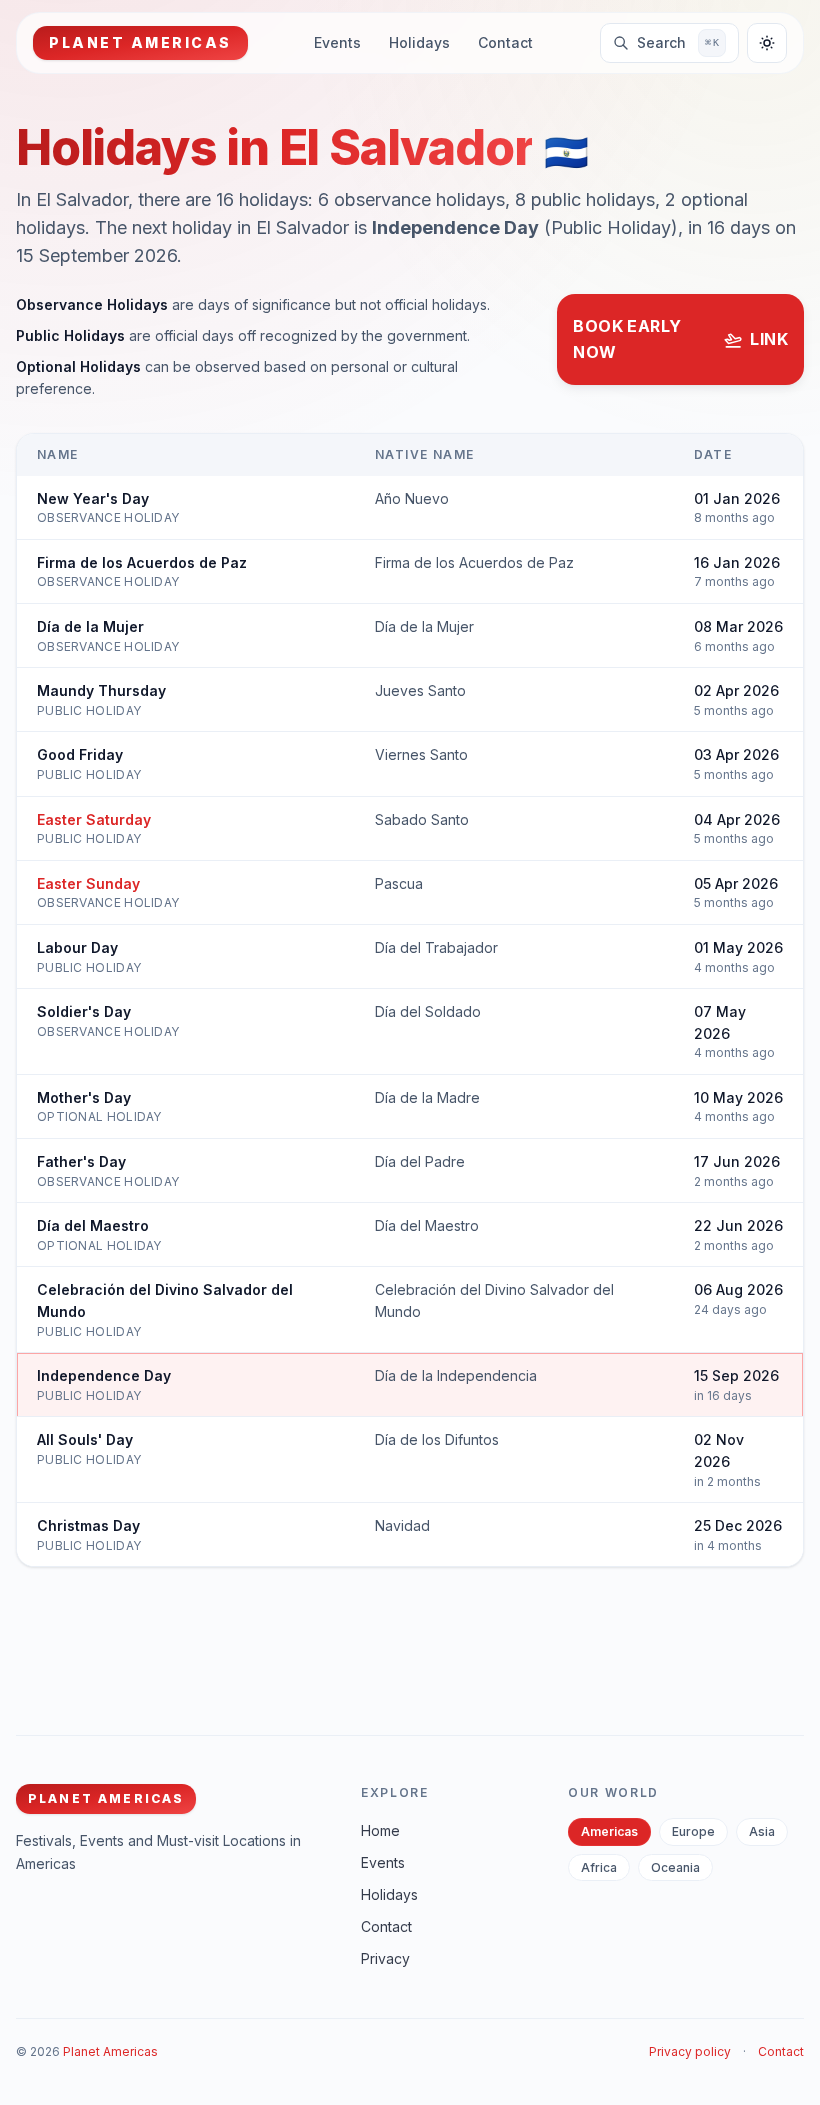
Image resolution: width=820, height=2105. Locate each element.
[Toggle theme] (767, 43)
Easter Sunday (88, 883)
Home (380, 1830)
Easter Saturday (94, 819)
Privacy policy (690, 2051)
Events (337, 42)
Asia (762, 1831)
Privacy (385, 1958)
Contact (505, 42)
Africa (599, 1867)
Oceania (675, 1867)
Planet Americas (110, 2051)
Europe (693, 1831)
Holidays (419, 42)
